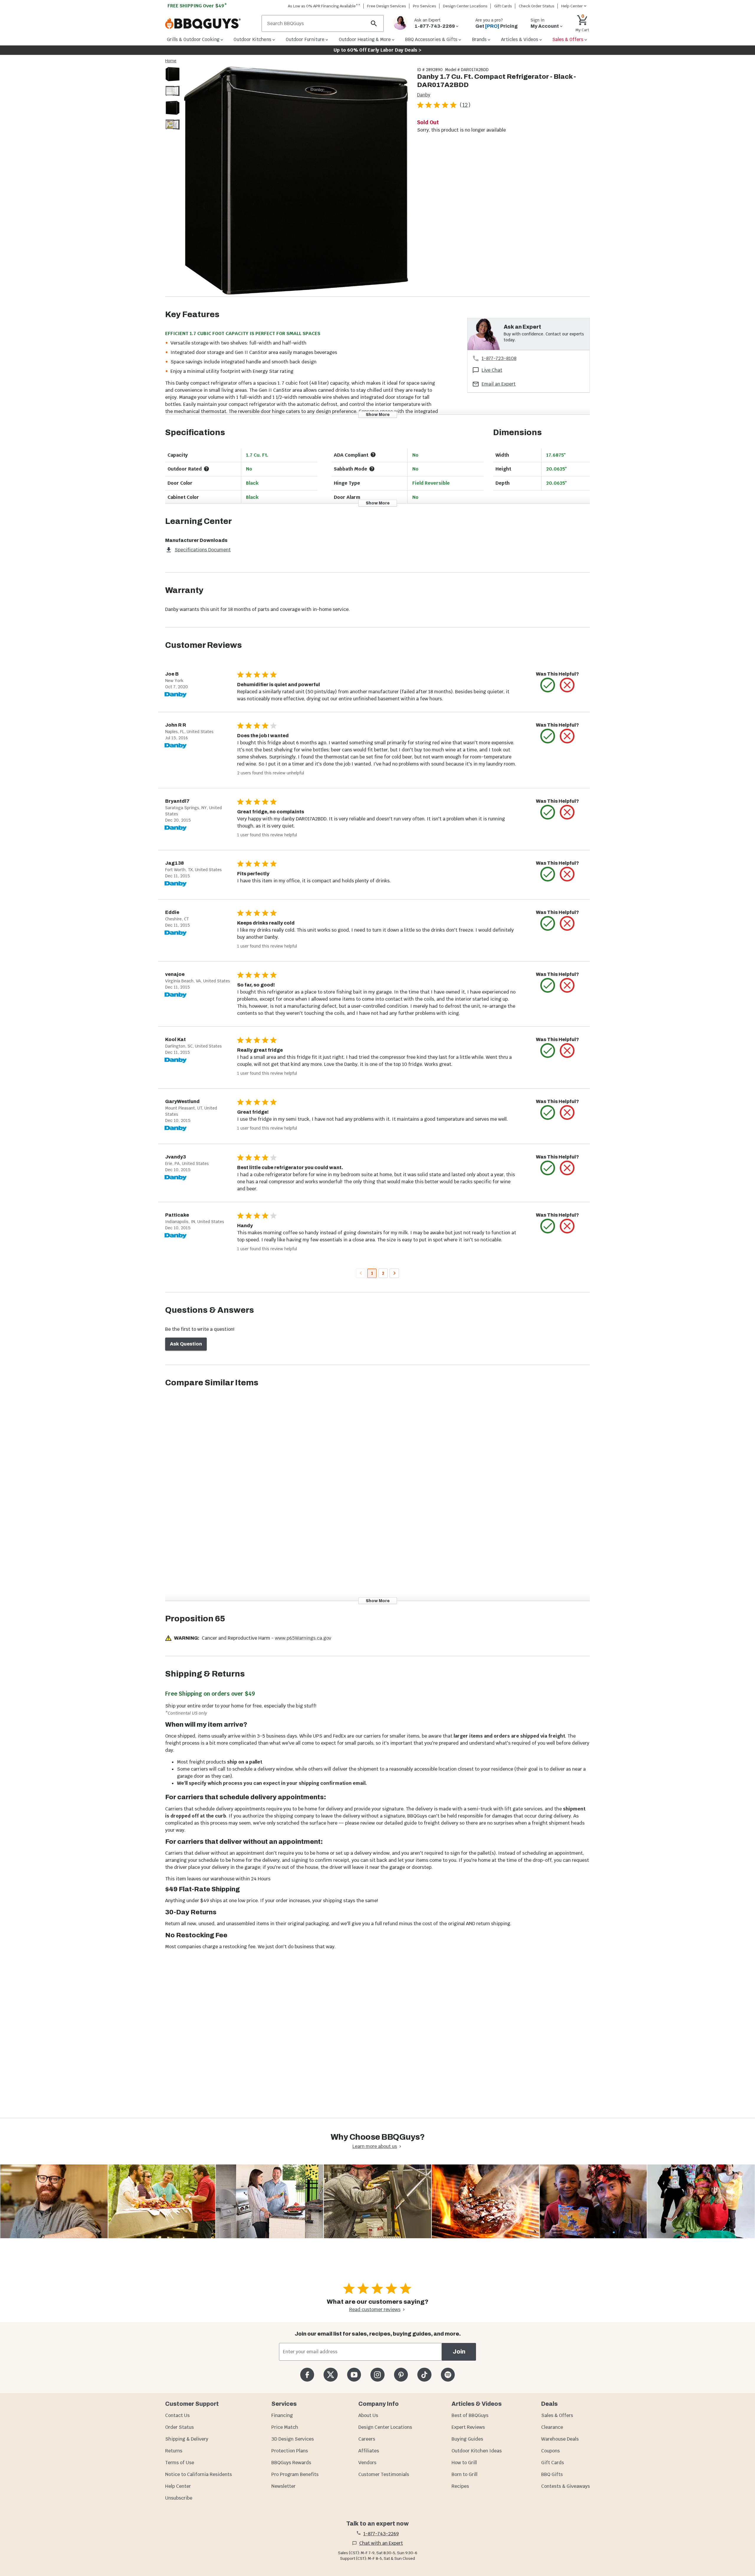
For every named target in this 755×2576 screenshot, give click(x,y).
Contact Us (177, 2415)
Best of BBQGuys (470, 2415)
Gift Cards (503, 6)
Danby (424, 95)
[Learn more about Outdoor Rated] (206, 469)
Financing (282, 2415)
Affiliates (369, 2451)
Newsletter (283, 2486)
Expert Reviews (468, 2427)
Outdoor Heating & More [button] (365, 39)
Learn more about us (375, 2146)
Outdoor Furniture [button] (305, 39)
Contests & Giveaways (566, 2486)
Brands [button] (479, 39)
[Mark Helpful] (548, 685)
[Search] (374, 23)
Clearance (552, 2427)
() (465, 105)
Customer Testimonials (384, 2474)
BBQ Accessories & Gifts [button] (431, 39)
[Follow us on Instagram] (377, 2375)
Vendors (367, 2463)
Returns (174, 2451)
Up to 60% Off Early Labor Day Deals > (377, 50)
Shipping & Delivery (187, 2439)
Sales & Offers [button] (568, 39)
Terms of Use (180, 2463)
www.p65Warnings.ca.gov (303, 1638)
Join (459, 2352)
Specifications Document (203, 550)
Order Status (179, 2427)
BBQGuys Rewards (291, 2463)
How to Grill (464, 2463)
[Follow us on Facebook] (307, 2375)
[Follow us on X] (330, 2375)
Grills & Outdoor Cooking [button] (193, 39)
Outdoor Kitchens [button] (252, 39)
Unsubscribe (179, 2498)
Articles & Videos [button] (520, 39)
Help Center (178, 2486)
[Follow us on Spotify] (448, 2375)
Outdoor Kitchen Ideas (477, 2451)
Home (171, 61)
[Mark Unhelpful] (567, 685)
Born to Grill (465, 2474)
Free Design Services (387, 6)
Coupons (550, 2451)
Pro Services (425, 6)
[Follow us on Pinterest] (401, 2375)
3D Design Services (293, 2439)
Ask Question (186, 1344)
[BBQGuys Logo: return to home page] (211, 24)
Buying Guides (467, 2439)
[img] (296, 182)
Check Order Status (537, 6)
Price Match (285, 2427)
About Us (368, 2415)
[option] (173, 80)
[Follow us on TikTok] (424, 2375)
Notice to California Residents (198, 2474)
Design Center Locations (465, 6)
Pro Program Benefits (295, 2474)
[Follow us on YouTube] (354, 2375)
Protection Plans (290, 2451)
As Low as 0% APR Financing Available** (324, 6)
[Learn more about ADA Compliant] (373, 455)
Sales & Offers (557, 2415)
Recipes (460, 2486)
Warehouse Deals (560, 2439)
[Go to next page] (394, 1273)
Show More (378, 414)
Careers (367, 2439)
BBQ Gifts (552, 2474)
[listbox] (173, 100)
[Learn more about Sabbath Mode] (372, 469)
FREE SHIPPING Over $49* (197, 6)
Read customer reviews (375, 2309)
